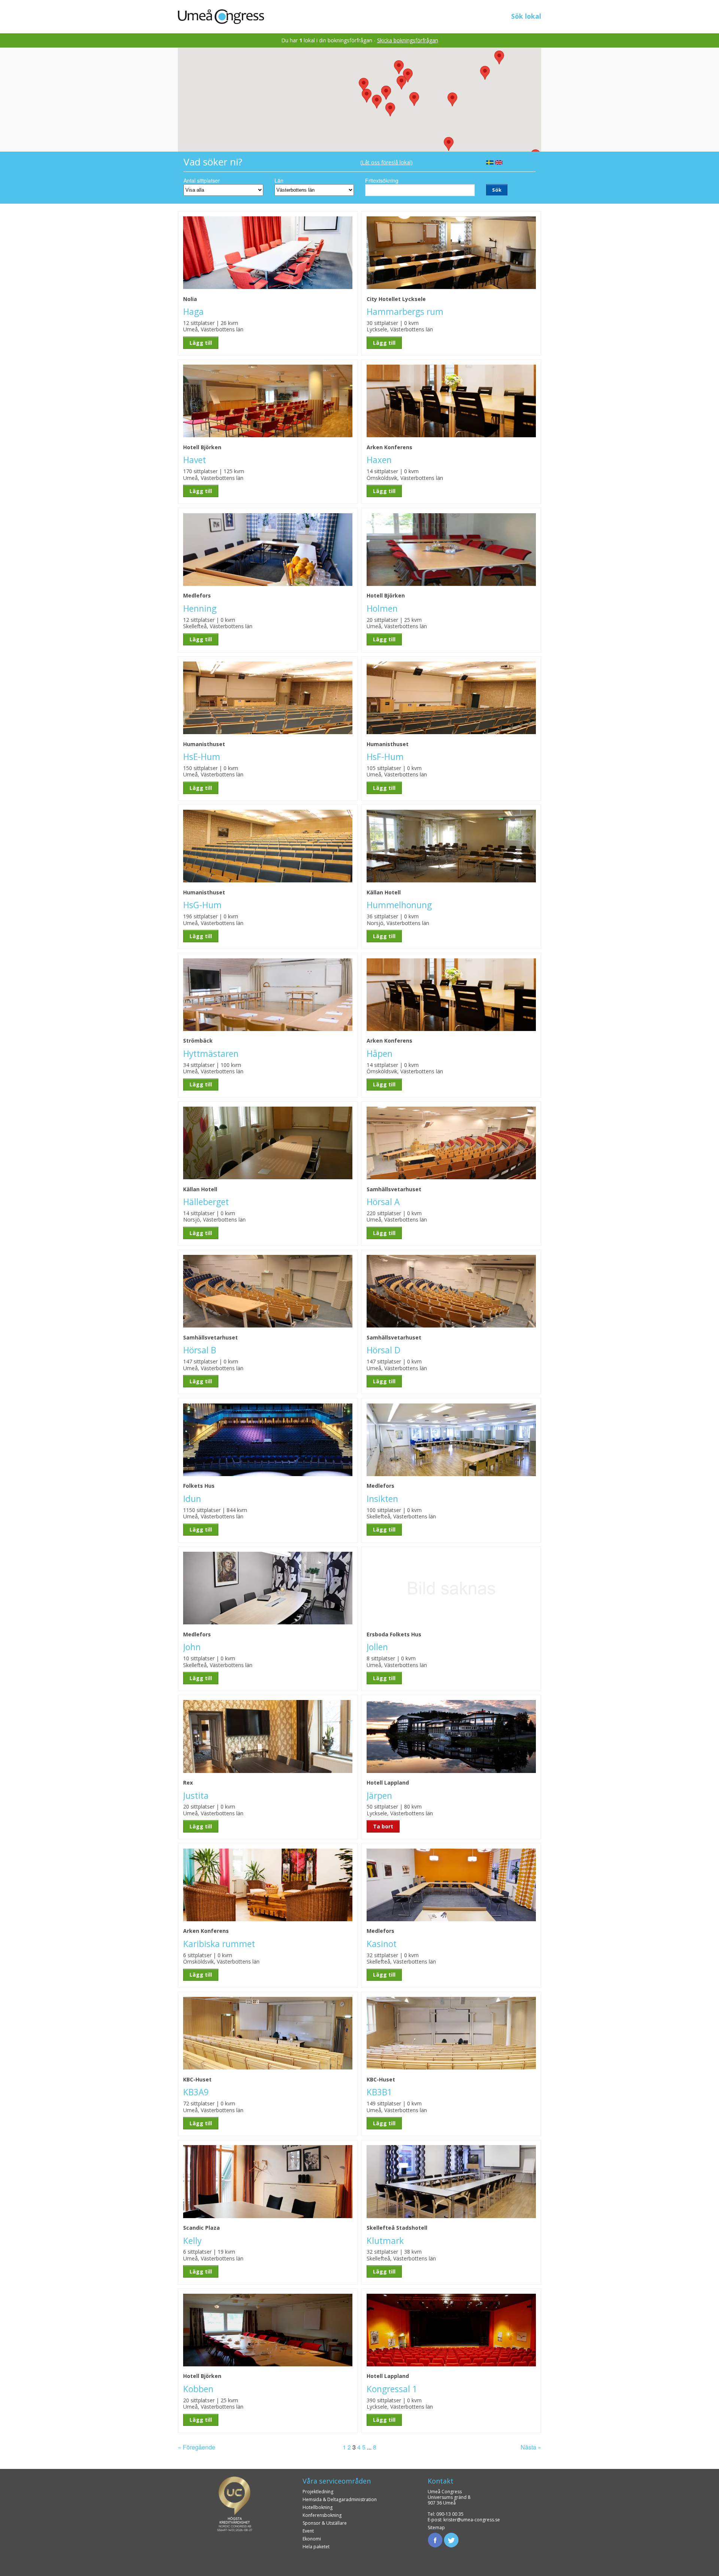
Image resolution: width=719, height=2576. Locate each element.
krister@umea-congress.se (472, 2520)
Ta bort (383, 1826)
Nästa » (531, 2447)
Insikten (382, 1499)
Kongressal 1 (392, 2389)
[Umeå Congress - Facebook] (435, 2539)
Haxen (379, 460)
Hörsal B (200, 1350)
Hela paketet (316, 2547)
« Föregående (197, 2447)
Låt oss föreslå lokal (386, 162)
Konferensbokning (322, 2515)
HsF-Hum (385, 757)
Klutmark (385, 2241)
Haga (193, 312)
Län (279, 180)
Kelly (192, 2241)
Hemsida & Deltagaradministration (340, 2499)
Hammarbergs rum (405, 312)
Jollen (377, 1647)
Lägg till (201, 343)
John (192, 1647)
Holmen (382, 609)
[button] (377, 102)
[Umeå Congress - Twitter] (451, 2539)
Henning (200, 609)
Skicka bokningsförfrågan (408, 40)
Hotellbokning (318, 2507)
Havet (195, 460)
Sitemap (436, 2528)
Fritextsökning (382, 180)
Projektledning (318, 2492)
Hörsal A (383, 1202)
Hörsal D (383, 1350)
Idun (192, 1499)
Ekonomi (312, 2539)
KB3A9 (196, 2092)
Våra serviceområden (337, 2481)
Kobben (198, 2389)
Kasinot (382, 1944)
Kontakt (441, 2481)
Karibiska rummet (219, 1944)
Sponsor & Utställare (325, 2523)
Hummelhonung (399, 905)
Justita (196, 1796)
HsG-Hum (202, 905)
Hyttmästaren (211, 1054)
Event (308, 2531)
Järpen (379, 1796)
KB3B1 (379, 2092)
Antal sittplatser (202, 180)
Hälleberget (206, 1202)
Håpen (380, 1054)
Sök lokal (526, 16)
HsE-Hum (202, 757)
